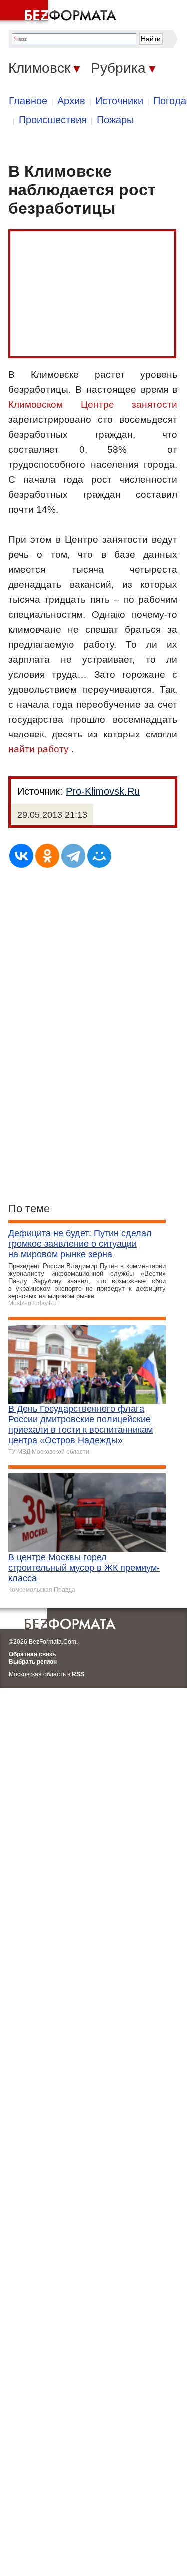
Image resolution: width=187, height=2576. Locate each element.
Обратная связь (32, 1654)
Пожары (115, 120)
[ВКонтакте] (21, 856)
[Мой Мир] (99, 856)
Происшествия (53, 120)
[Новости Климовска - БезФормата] (60, 12)
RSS (78, 1674)
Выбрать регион (33, 1662)
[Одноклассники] (47, 856)
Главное (28, 101)
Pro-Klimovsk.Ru (103, 791)
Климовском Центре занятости (93, 405)
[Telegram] (73, 856)
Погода (170, 101)
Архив (71, 101)
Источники (119, 101)
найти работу (39, 749)
